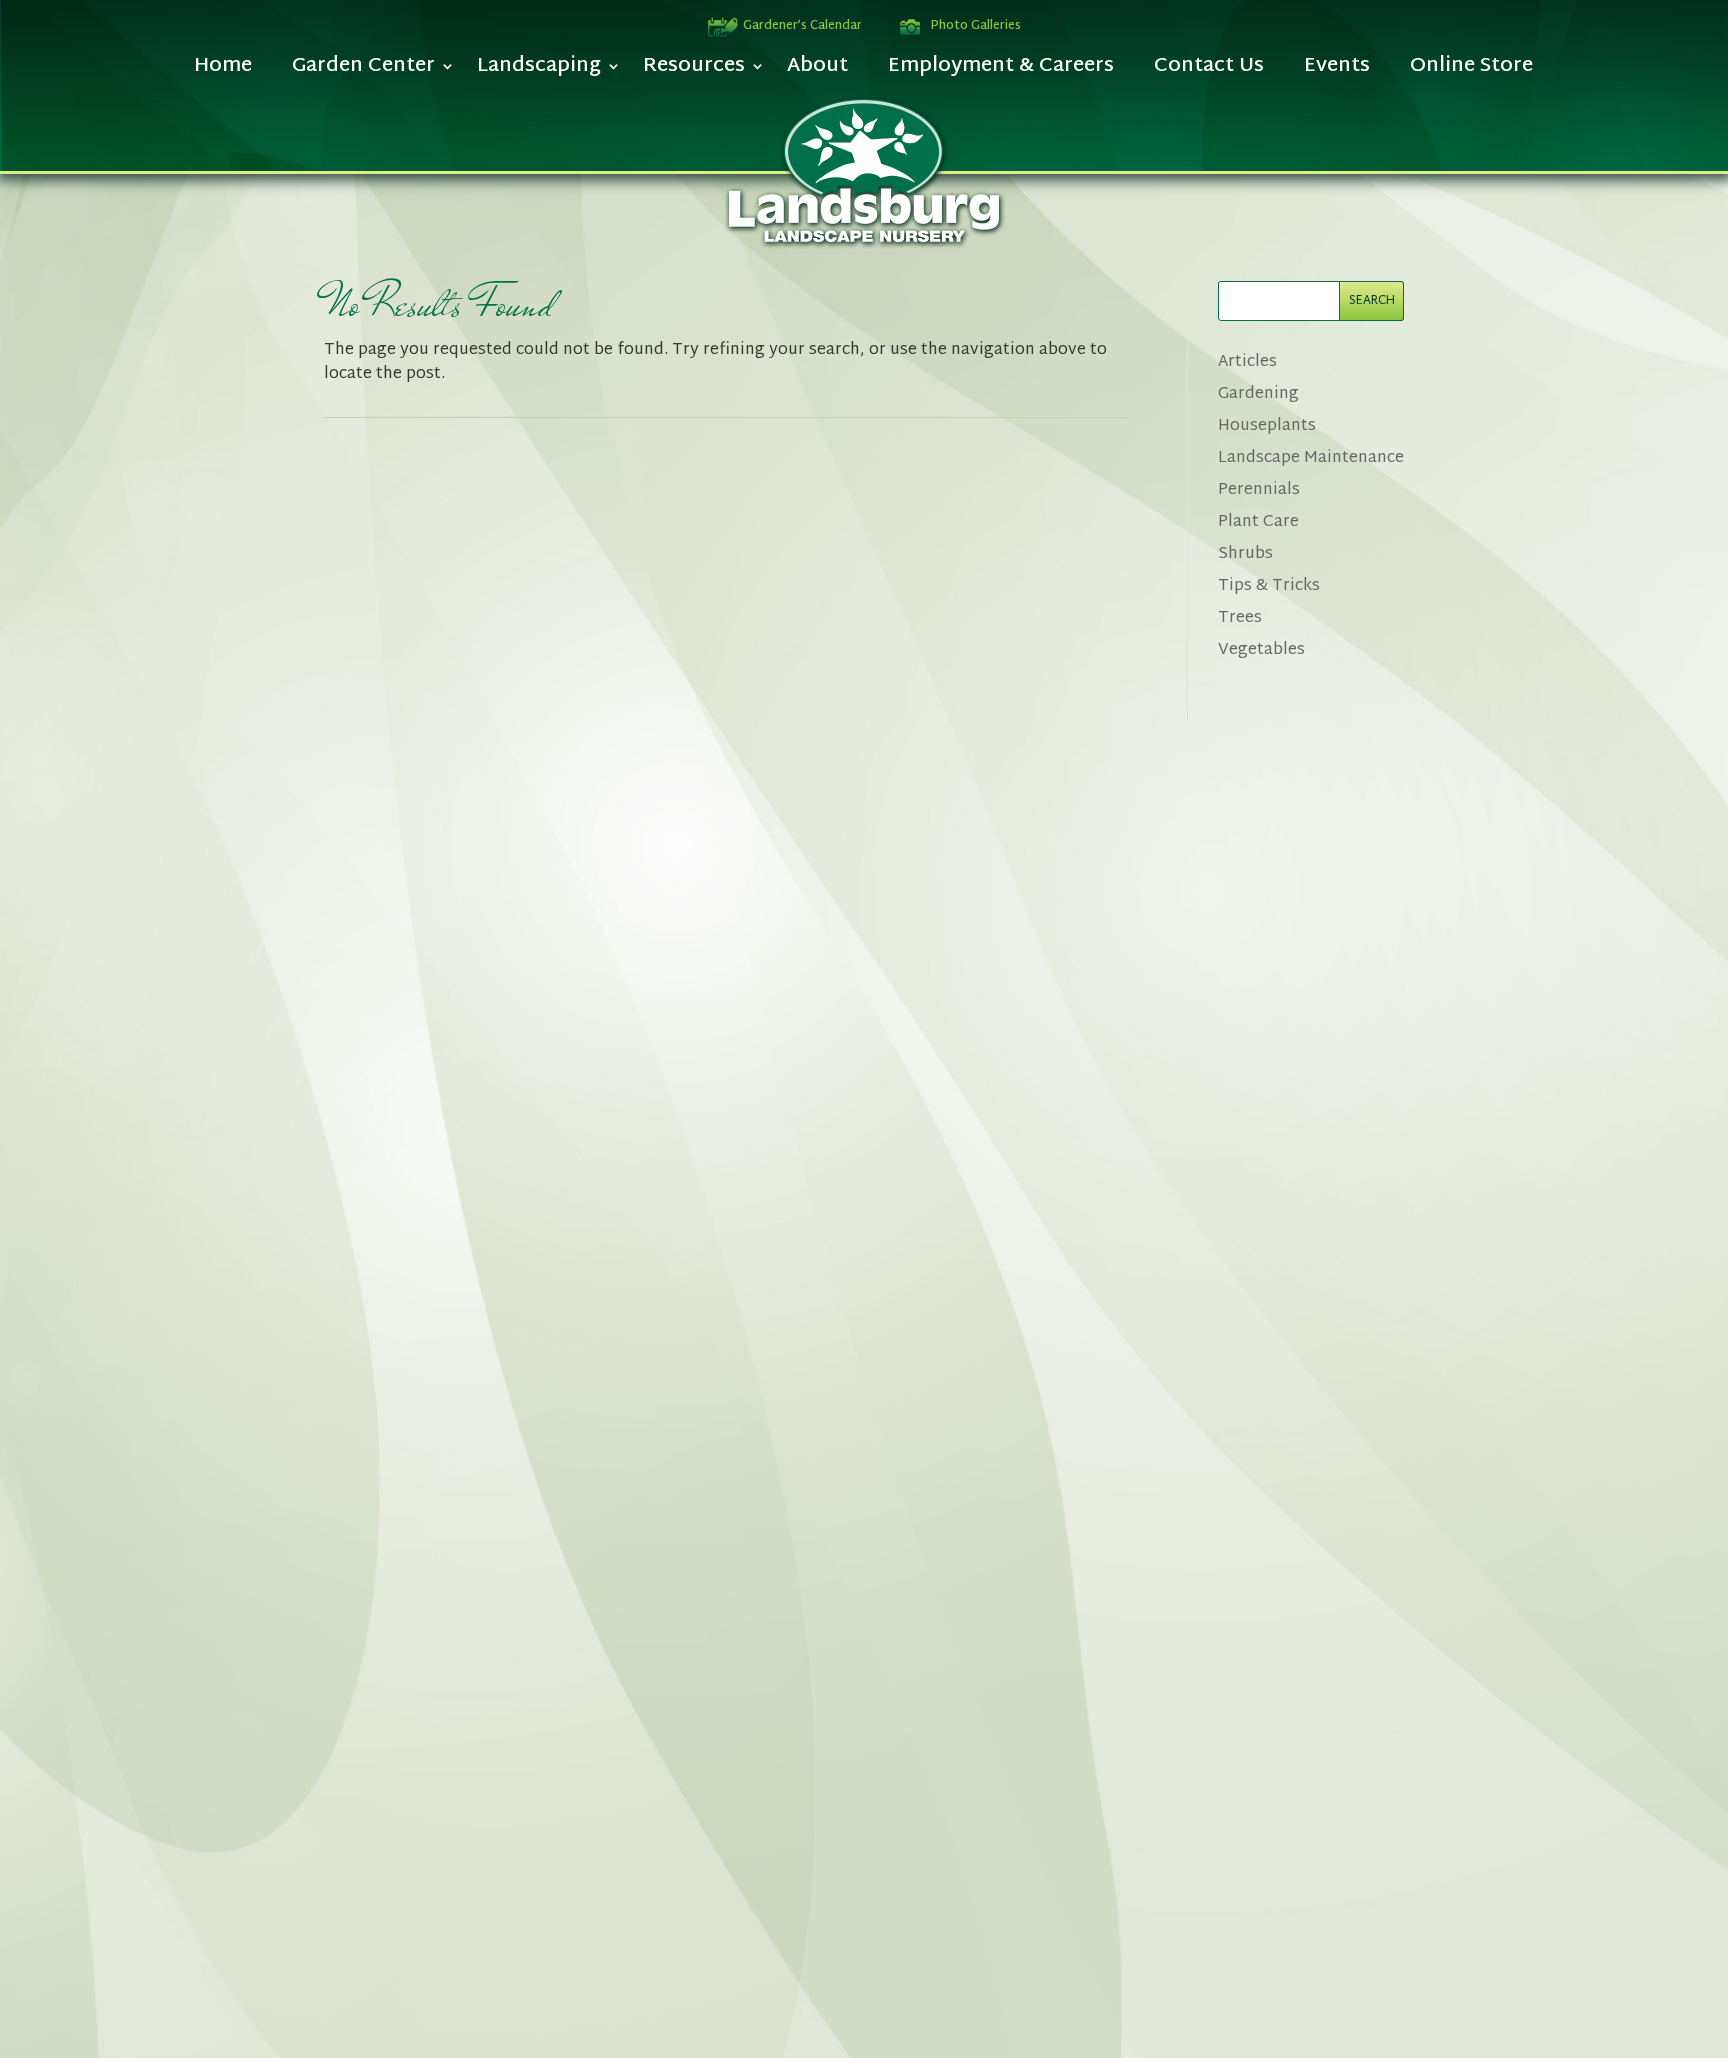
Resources (694, 71)
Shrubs (1245, 554)
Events (1337, 71)
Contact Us (1209, 71)
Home (223, 71)
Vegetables (1261, 650)
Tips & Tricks (1269, 586)
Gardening (1258, 394)
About (817, 71)
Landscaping (539, 71)
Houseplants (1267, 426)
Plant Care (1258, 522)
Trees (1240, 618)
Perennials (1259, 490)
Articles (1247, 362)
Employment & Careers (1001, 71)
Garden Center (363, 71)
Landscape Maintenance (1311, 458)
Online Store (1471, 71)
